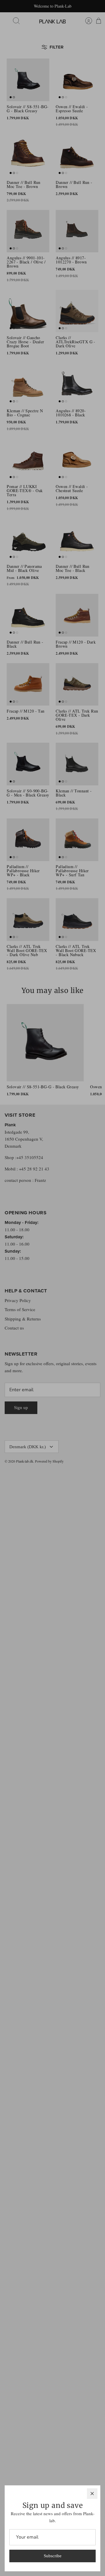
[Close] (92, 2494)
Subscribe (53, 2556)
